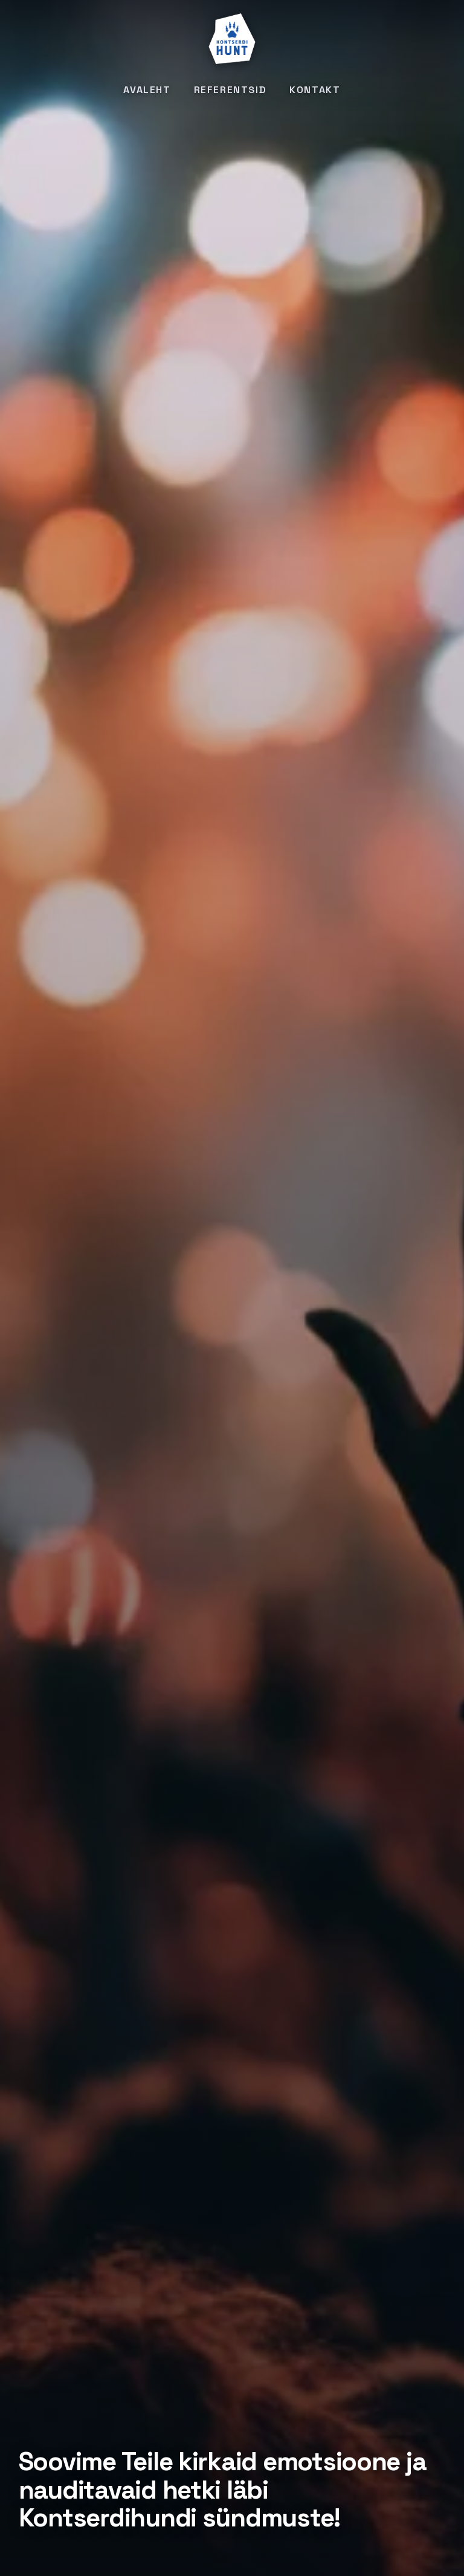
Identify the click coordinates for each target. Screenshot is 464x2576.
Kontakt (315, 90)
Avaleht (147, 90)
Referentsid (230, 90)
